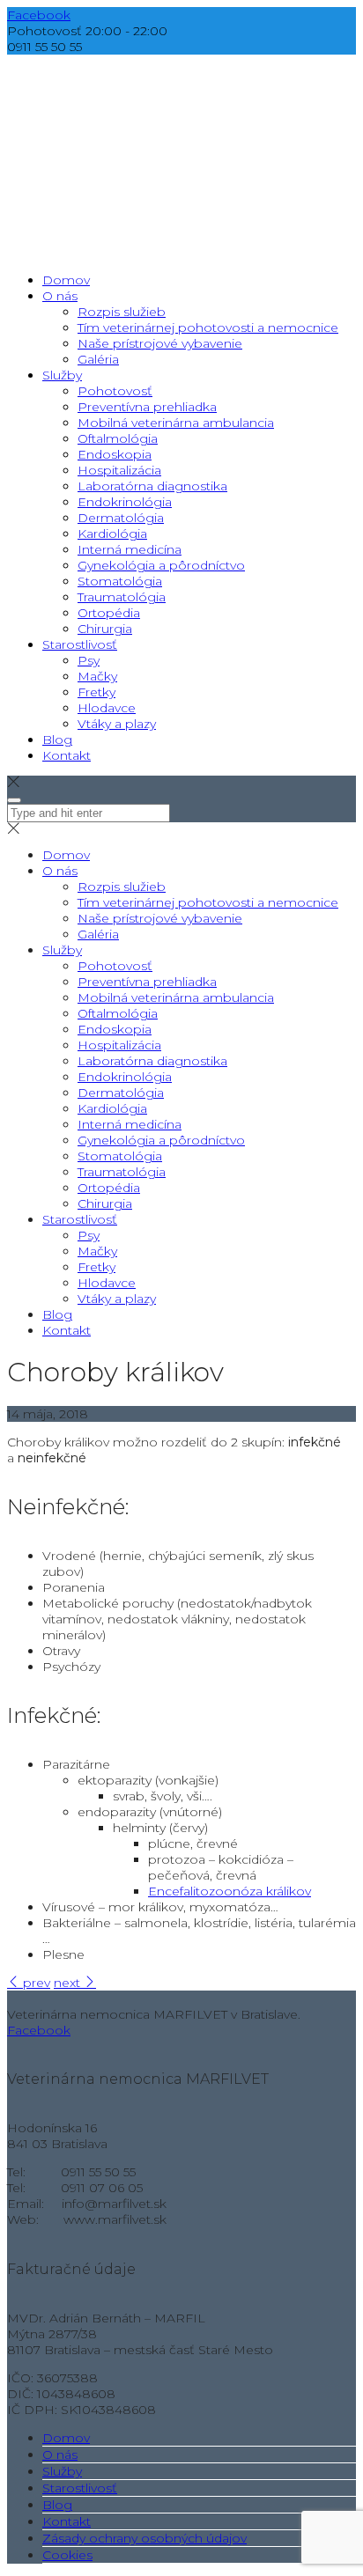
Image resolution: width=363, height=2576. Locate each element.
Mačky (97, 1251)
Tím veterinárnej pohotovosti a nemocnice (208, 902)
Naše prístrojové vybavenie (160, 918)
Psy (89, 1235)
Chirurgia (105, 1203)
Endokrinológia (125, 1077)
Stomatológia (120, 1156)
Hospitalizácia (119, 1045)
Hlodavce (107, 1283)
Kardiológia (112, 1108)
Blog (57, 1314)
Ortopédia (109, 1188)
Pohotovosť (115, 966)
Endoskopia (115, 1029)
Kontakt (67, 1330)
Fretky (96, 1267)
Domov (66, 855)
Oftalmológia (118, 1013)
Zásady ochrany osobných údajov (144, 2538)
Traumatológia (122, 1172)
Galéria (98, 934)
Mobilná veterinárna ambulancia (176, 997)
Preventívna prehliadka (147, 982)
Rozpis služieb (122, 887)
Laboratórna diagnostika (152, 1061)
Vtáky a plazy (117, 1299)
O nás (60, 871)
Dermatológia (121, 1093)
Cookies (67, 2555)
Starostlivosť (80, 1219)
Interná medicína (130, 1124)
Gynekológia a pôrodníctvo (161, 1140)
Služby (62, 950)
